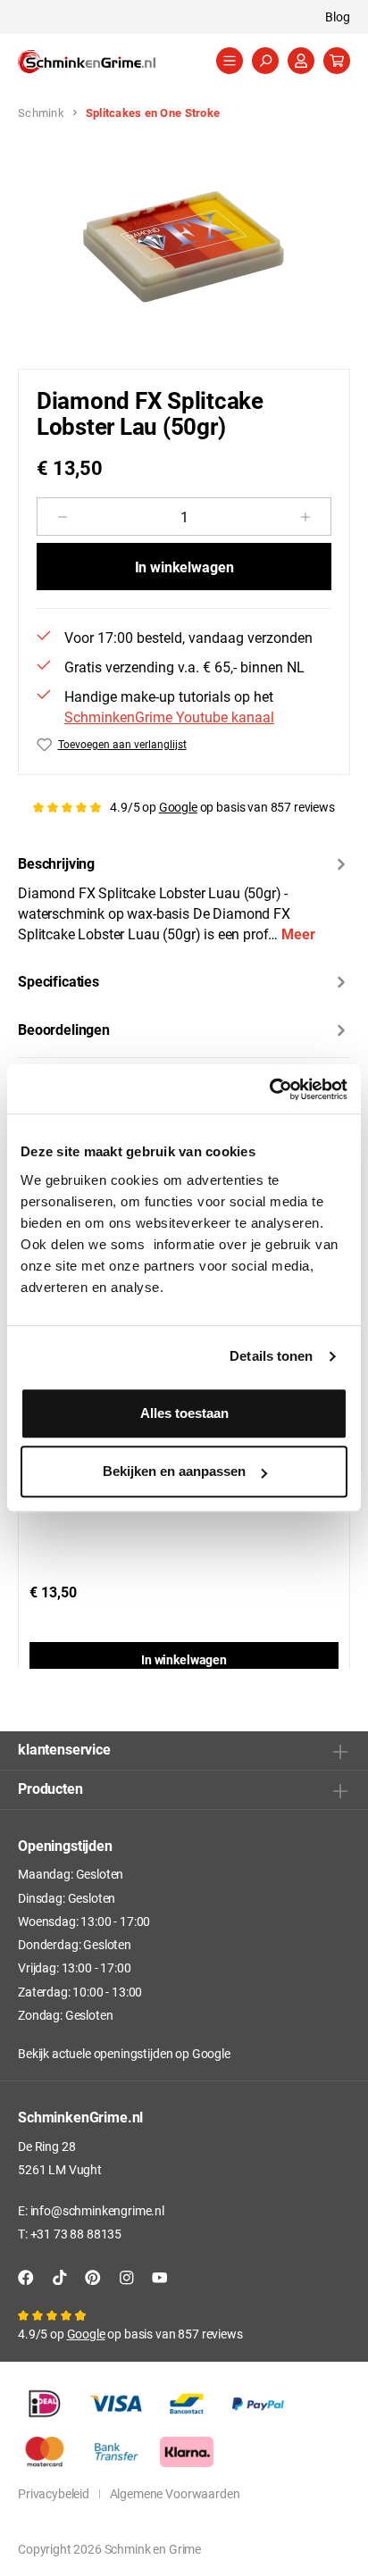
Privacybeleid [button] (54, 2493)
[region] (184, 247)
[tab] (184, 897)
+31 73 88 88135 (76, 2234)
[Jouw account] (301, 61)
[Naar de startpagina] (107, 61)
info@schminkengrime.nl (97, 2210)
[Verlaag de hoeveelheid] (62, 517)
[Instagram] (127, 2277)
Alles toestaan (184, 1413)
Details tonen (271, 1356)
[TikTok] (60, 2277)
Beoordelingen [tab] (64, 1029)
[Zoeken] (265, 61)
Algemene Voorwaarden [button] (175, 2493)
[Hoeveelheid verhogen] (306, 517)
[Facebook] (26, 2277)
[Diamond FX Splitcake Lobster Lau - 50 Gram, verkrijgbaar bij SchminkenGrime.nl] (184, 247)
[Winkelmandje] (337, 61)
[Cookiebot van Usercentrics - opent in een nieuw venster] (269, 1089)
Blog (338, 17)
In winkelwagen (184, 567)
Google (178, 807)
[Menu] (230, 61)
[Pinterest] (93, 2277)
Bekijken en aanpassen (174, 1471)
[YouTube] (160, 2277)
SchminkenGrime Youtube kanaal (169, 717)
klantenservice (64, 1749)
